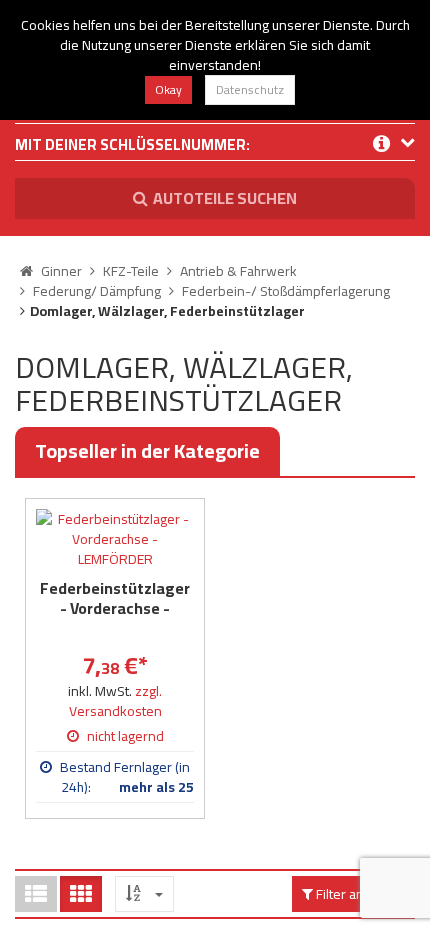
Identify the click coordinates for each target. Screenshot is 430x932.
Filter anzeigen (359, 894)
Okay (168, 89)
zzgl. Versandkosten (116, 701)
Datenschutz (250, 89)
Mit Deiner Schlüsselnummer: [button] (132, 146)
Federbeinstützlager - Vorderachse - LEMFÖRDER (115, 608)
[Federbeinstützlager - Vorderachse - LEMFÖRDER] (115, 539)
